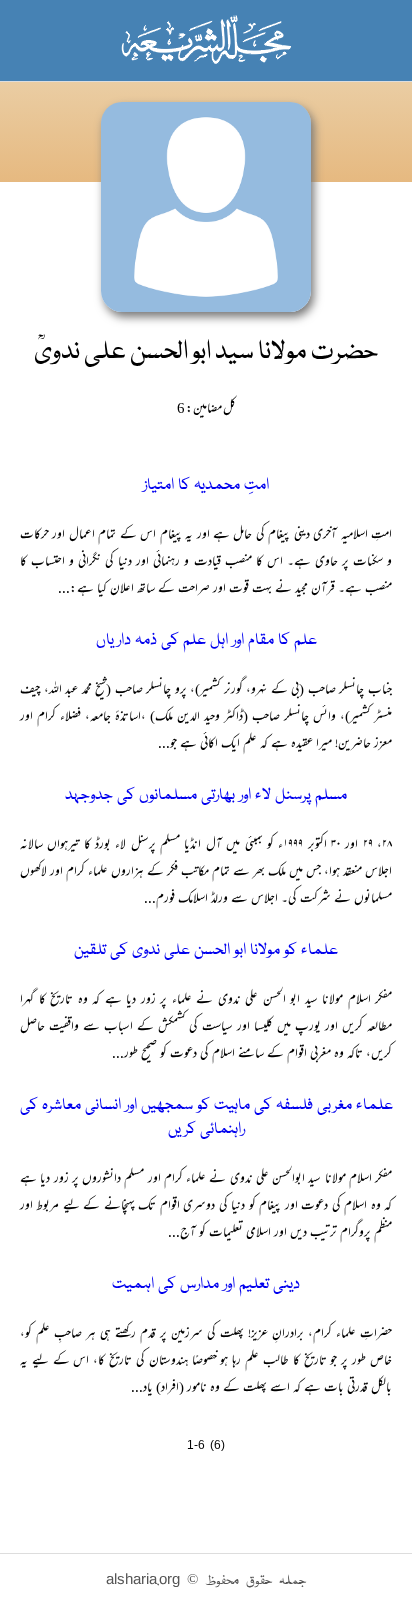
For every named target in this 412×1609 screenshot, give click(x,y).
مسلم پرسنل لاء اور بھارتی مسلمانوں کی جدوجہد (206, 796)
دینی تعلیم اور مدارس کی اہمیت (206, 1285)
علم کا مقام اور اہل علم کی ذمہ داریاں (206, 641)
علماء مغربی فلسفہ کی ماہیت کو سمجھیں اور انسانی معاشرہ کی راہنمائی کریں (206, 1118)
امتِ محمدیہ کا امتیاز (206, 486)
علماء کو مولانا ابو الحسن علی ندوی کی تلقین (206, 951)
